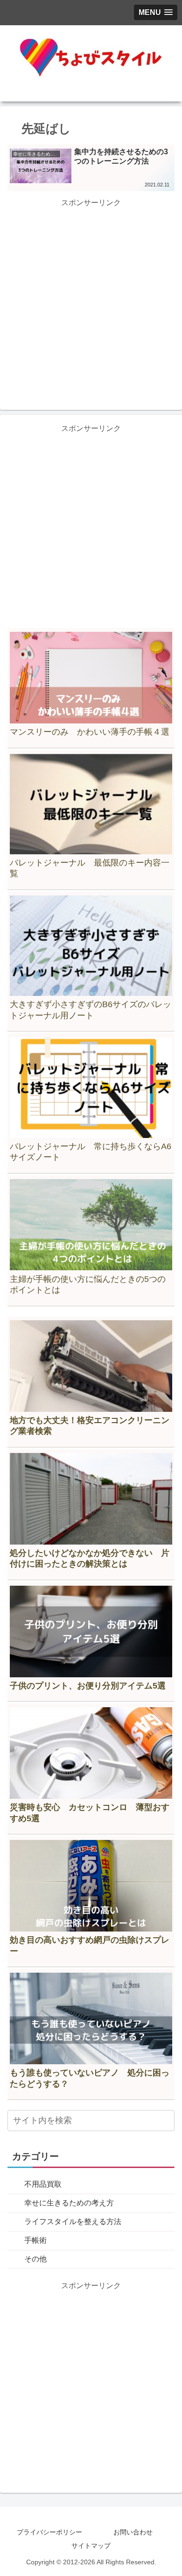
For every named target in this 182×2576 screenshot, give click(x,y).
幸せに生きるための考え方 (69, 2203)
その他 (35, 2259)
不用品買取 (43, 2184)
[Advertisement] (91, 301)
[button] (166, 2121)
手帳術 (35, 2240)
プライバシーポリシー (49, 2532)
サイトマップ (91, 2546)
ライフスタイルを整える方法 (73, 2222)
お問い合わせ (133, 2532)
